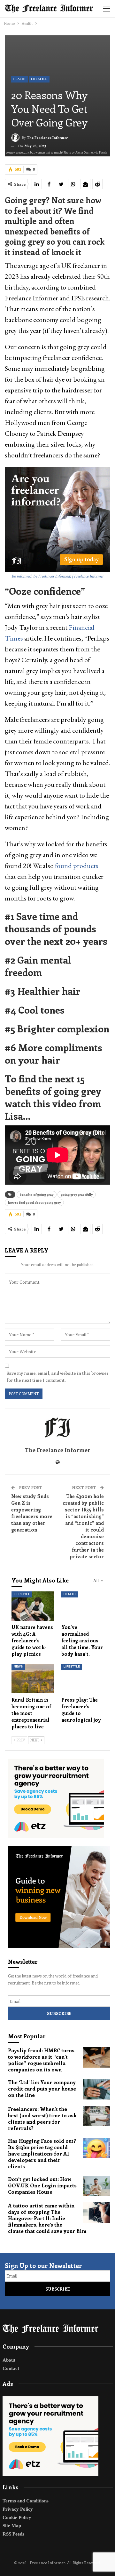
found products (77, 866)
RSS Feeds (13, 2534)
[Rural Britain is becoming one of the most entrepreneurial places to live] (33, 1678)
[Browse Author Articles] (57, 1428)
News (18, 1667)
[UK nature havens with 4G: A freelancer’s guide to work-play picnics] (33, 1606)
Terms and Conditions (26, 2501)
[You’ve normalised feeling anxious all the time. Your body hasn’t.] (82, 1606)
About (9, 2360)
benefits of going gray (37, 1195)
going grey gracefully (77, 1195)
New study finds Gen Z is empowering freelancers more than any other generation (32, 1513)
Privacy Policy (18, 2509)
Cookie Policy (17, 2517)
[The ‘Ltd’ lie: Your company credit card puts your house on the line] (96, 2089)
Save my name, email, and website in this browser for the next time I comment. (57, 1377)
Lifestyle (39, 79)
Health (19, 79)
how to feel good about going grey (34, 1202)
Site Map (12, 2526)
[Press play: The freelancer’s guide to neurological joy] (82, 1678)
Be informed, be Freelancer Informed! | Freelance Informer (57, 576)
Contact (11, 2368)
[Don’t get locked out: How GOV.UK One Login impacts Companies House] (96, 2186)
